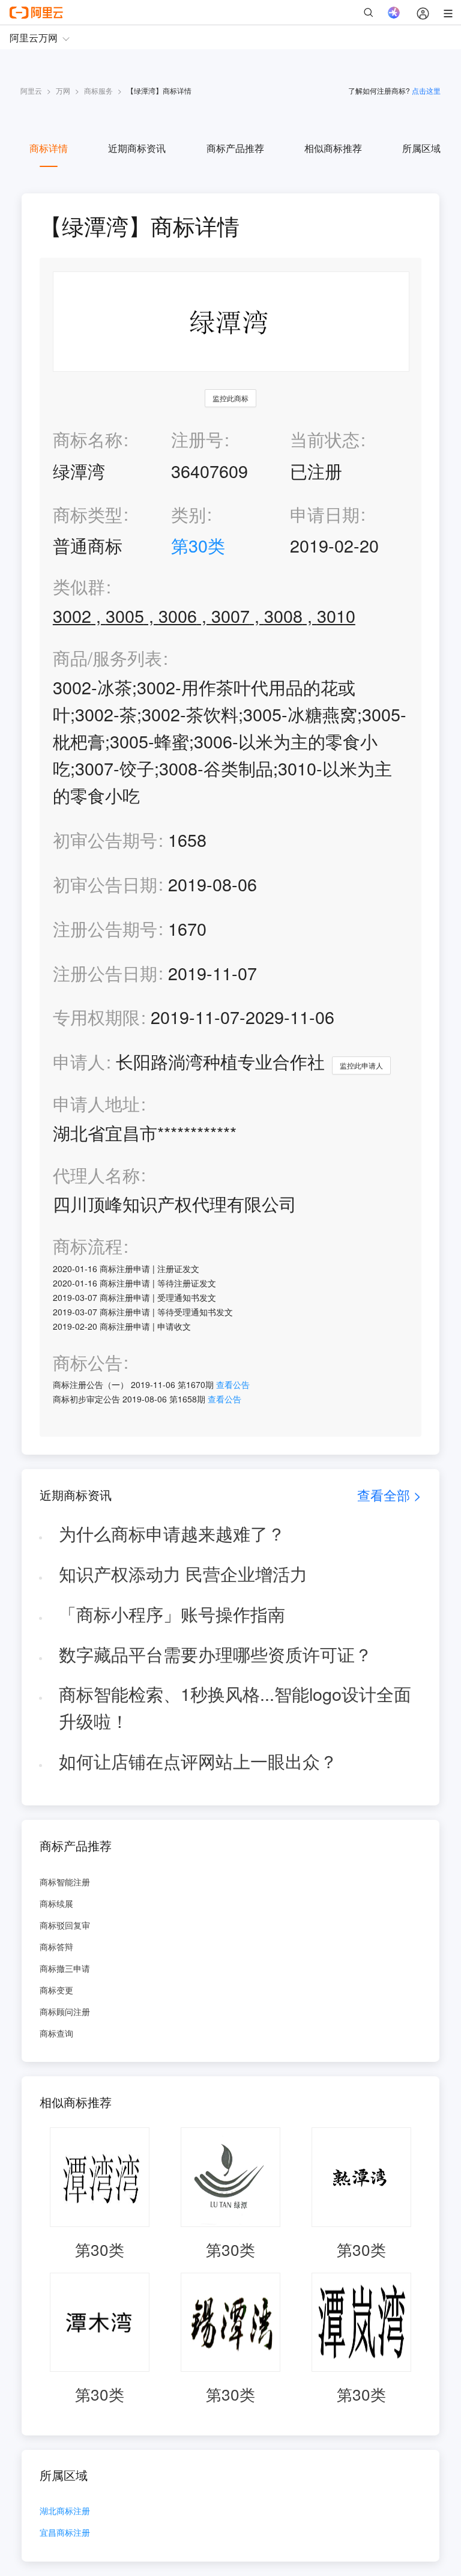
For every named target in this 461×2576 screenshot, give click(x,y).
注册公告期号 (105, 928)
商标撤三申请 (65, 1968)
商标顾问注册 (65, 2011)
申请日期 (325, 514)
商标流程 (88, 1246)
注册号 (197, 439)
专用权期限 (96, 1017)
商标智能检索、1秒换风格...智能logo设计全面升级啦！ (235, 1707)
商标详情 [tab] (49, 148)
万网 (63, 90)
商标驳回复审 (65, 1925)
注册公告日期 (105, 973)
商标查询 (56, 2033)
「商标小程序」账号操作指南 (172, 1614)
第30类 (198, 545)
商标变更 (56, 1990)
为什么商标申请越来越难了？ (172, 1533)
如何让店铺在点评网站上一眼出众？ (198, 1761)
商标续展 (56, 1903)
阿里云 (31, 90)
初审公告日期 (105, 884)
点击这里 (426, 90)
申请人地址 (96, 1104)
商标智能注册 (65, 1882)
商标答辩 (56, 1947)
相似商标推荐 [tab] (333, 148)
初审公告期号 (105, 839)
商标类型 (88, 514)
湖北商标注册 (65, 2511)
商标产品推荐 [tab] (235, 148)
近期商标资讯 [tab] (137, 148)
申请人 (79, 1061)
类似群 (79, 586)
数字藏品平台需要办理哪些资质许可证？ (215, 1654)
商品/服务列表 (107, 658)
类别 (188, 514)
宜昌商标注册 (65, 2533)
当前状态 (325, 439)
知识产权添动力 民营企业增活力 (183, 1573)
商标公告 (88, 1362)
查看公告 (233, 1384)
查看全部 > (389, 1495)
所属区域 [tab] (421, 148)
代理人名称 (96, 1175)
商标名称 (88, 439)
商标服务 (98, 90)
